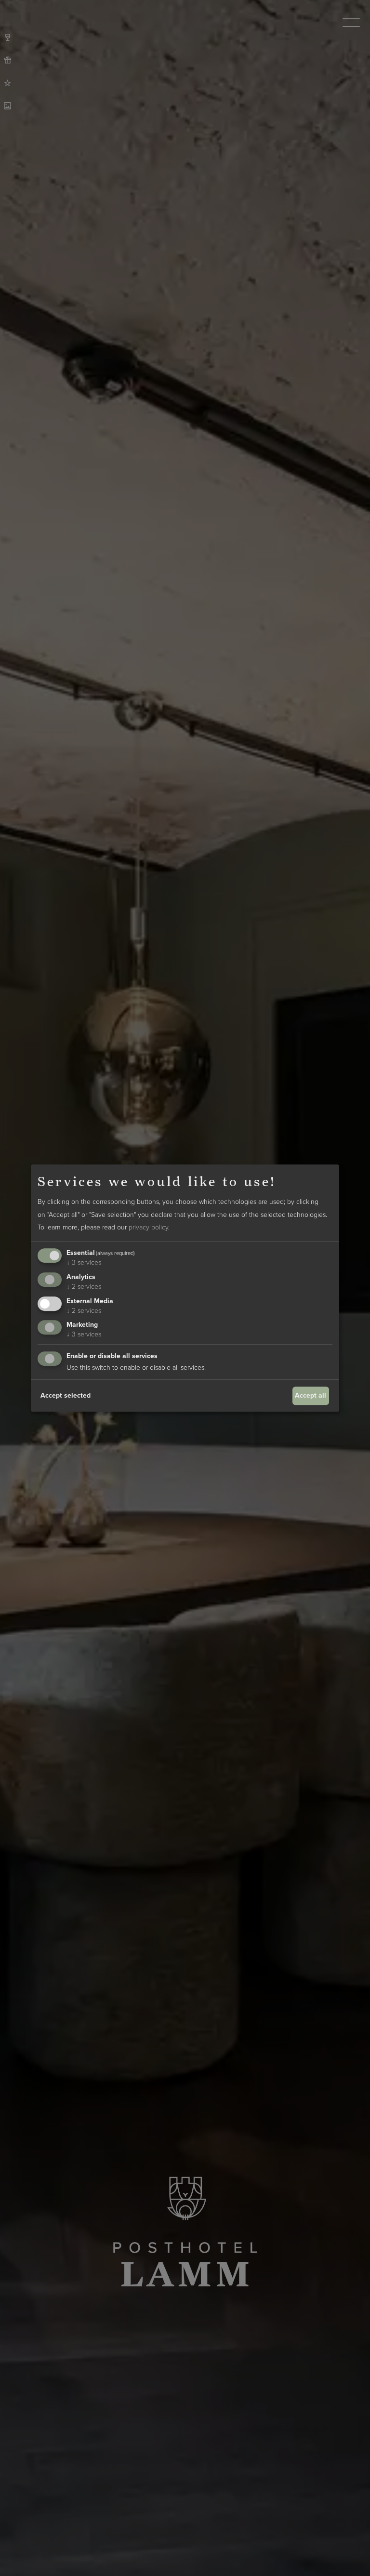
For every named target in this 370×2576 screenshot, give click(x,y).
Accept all (311, 1395)
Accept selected (66, 1395)
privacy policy (148, 1228)
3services (84, 1262)
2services (84, 1287)
